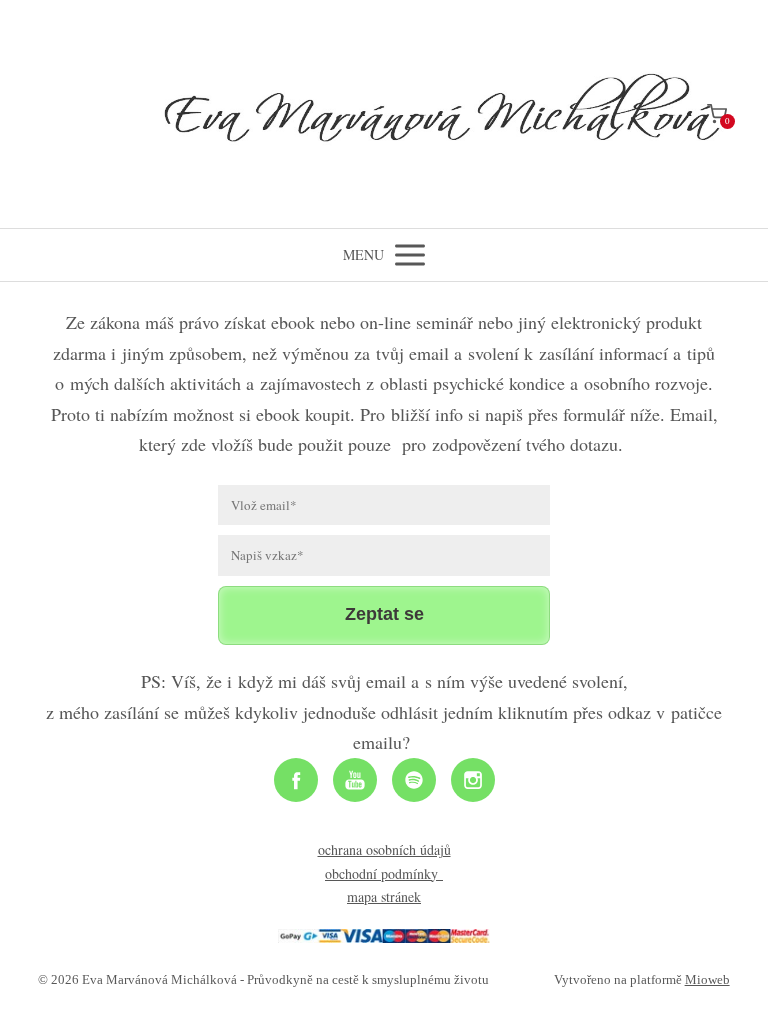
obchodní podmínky (384, 873)
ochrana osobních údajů (384, 849)
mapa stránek (384, 896)
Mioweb (707, 979)
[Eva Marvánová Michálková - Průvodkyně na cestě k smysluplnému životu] (384, 114)
